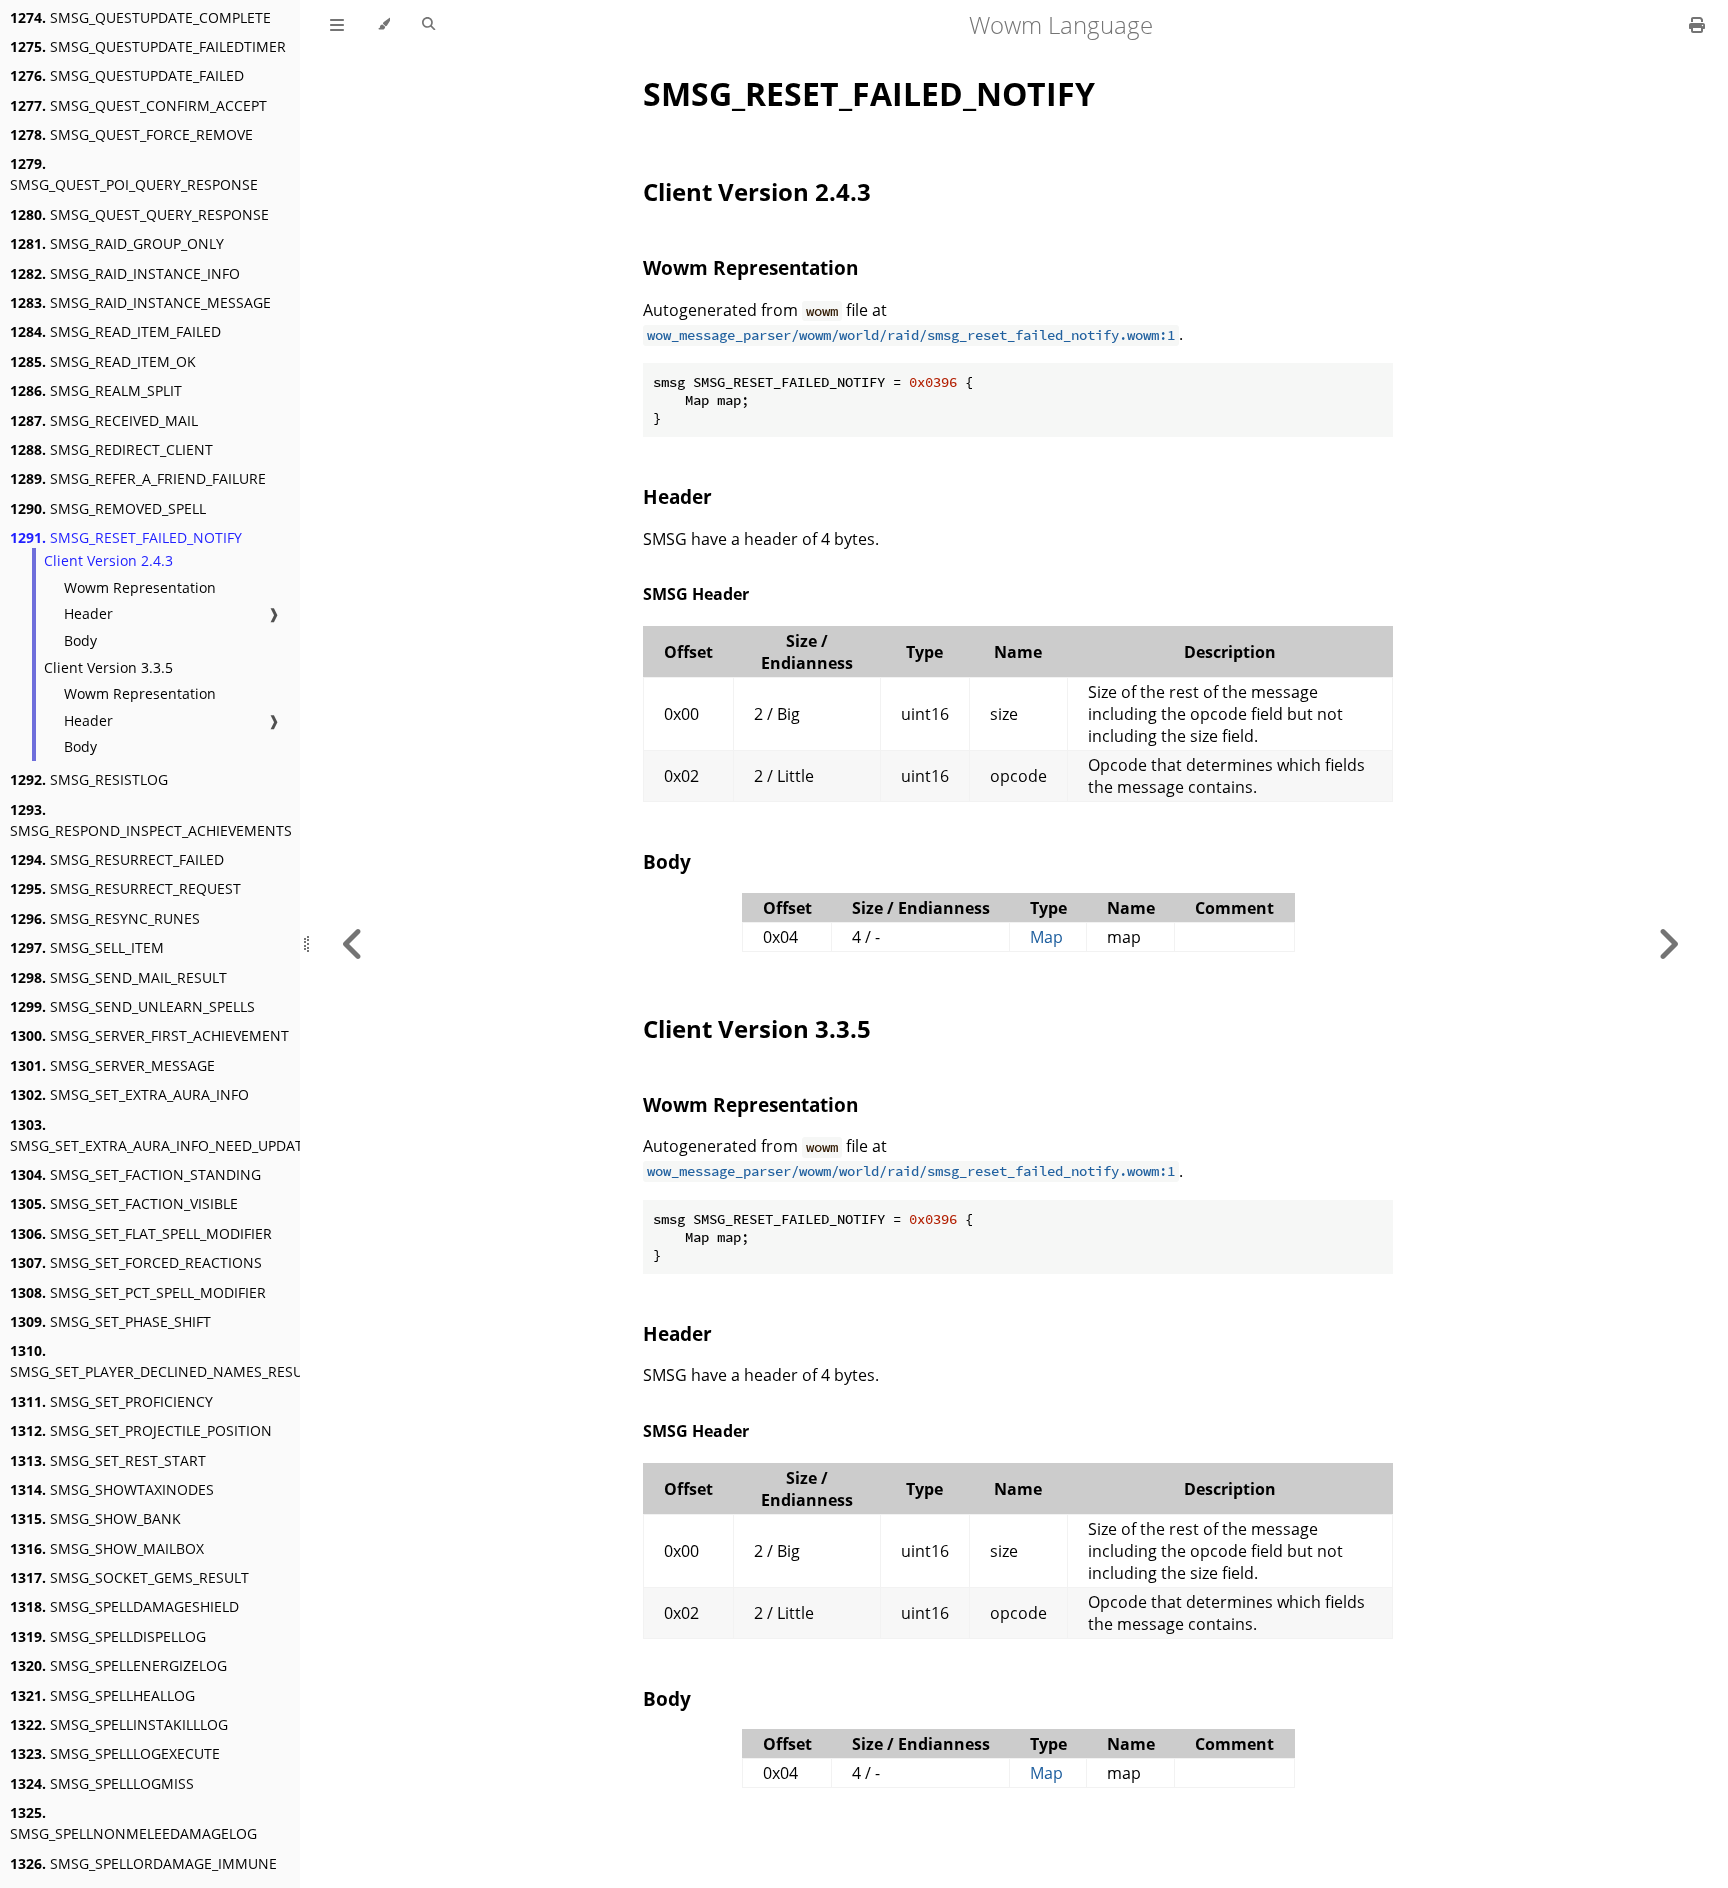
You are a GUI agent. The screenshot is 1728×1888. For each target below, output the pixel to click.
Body (80, 640)
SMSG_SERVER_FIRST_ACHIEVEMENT (149, 1035)
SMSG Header (696, 594)
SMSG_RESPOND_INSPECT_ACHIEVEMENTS (151, 820)
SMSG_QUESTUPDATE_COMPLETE (140, 17)
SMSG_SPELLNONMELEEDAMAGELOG (133, 1823)
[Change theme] (383, 25)
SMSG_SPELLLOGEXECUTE (115, 1753)
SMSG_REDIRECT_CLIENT (111, 449)
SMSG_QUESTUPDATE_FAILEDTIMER (148, 46)
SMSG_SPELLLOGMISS (102, 1783)
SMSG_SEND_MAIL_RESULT (118, 977)
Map (1046, 937)
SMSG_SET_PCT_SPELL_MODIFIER (138, 1292)
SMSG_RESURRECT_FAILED (117, 859)
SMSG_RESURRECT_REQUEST (125, 888)
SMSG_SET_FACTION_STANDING (135, 1174)
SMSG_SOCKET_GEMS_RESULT (129, 1577)
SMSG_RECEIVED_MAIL (104, 420)
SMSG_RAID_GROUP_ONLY (117, 243)
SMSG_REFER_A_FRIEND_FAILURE (138, 478)
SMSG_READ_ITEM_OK (103, 361)
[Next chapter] (1668, 944)
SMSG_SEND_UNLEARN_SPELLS (132, 1006)
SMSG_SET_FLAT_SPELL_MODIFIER (141, 1233)
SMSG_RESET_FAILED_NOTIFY (126, 537)
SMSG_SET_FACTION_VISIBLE (124, 1203)
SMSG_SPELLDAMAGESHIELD (124, 1606)
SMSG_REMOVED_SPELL (108, 508)
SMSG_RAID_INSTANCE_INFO (125, 273)
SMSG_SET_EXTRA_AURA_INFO (129, 1094)
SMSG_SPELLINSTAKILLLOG (119, 1724)
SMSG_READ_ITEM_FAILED (115, 331)
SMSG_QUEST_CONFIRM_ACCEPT (138, 105)
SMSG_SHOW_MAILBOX (107, 1548)
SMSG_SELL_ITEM (87, 947)
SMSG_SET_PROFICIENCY (111, 1401)
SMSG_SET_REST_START (108, 1460)
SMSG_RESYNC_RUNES (105, 918)
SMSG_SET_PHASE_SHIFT (110, 1321)
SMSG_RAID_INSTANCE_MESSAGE (140, 302)
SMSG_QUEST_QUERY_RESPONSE (139, 214)
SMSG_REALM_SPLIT (96, 390)
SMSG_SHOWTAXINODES (112, 1489)
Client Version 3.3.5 (108, 667)
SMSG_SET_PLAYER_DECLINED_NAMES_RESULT (164, 1361)
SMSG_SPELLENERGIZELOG (118, 1665)
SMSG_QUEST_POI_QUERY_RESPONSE (134, 174)
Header (88, 613)
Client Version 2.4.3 (108, 560)
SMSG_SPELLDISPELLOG (108, 1636)
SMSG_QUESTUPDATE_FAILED (127, 75)
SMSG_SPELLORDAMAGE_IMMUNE (143, 1863)
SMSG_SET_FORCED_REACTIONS (136, 1262)
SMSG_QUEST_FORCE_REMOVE (131, 134)
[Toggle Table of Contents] (337, 25)
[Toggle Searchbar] (428, 25)
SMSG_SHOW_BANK (95, 1518)
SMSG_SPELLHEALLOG (102, 1695)
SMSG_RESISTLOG (89, 779)
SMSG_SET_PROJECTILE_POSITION (141, 1430)
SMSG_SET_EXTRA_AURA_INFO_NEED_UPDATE (160, 1135)
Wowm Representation (140, 587)
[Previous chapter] (353, 944)
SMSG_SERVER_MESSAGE (112, 1065)
